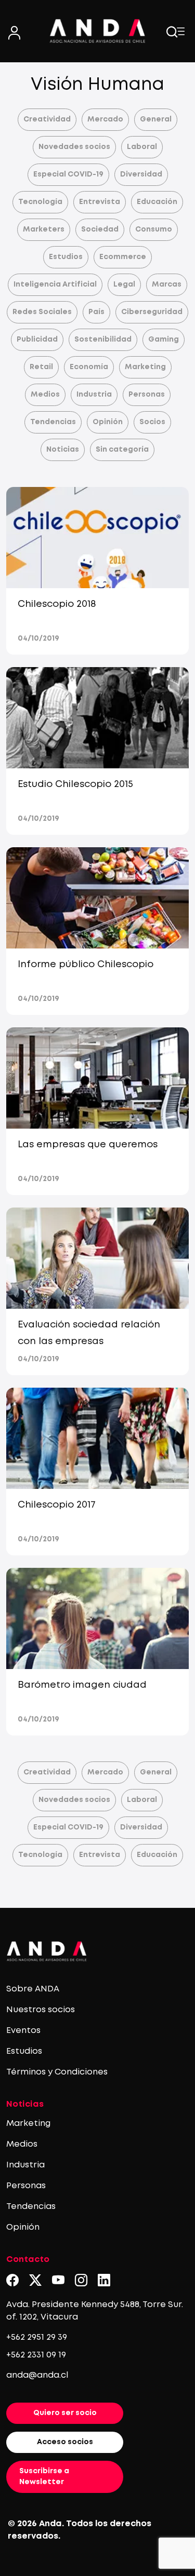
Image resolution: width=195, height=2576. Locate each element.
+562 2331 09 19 (36, 2355)
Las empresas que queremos (88, 1145)
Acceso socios (65, 2442)
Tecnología (40, 202)
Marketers (44, 229)
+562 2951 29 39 (37, 2337)
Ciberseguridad (152, 312)
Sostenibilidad (103, 340)
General (156, 119)
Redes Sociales (42, 312)
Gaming (164, 340)
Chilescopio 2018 (57, 604)
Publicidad (37, 340)
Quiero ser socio (65, 2413)
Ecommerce (123, 257)
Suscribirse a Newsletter (44, 2477)
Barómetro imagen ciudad (82, 1685)
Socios (152, 422)
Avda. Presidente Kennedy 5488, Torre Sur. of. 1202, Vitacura (95, 2311)
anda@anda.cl (37, 2375)
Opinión (108, 422)
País (96, 312)
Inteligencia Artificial (55, 284)
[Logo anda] (98, 31)
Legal (124, 284)
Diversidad (141, 174)
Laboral (142, 147)
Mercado (105, 119)
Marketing (145, 367)
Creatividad (47, 119)
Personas (147, 395)
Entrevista (100, 202)
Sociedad (100, 229)
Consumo (154, 229)
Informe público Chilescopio (86, 965)
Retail (41, 367)
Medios (45, 395)
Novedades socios (74, 147)
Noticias (63, 450)
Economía (89, 367)
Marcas (167, 284)
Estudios (66, 257)
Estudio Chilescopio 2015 (75, 784)
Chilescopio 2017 (57, 1505)
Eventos (23, 2031)
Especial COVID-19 (68, 174)
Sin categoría (122, 450)
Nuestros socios (41, 2010)
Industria (94, 395)
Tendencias (53, 422)
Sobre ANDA (33, 1989)
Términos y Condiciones (57, 2072)
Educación (157, 202)
